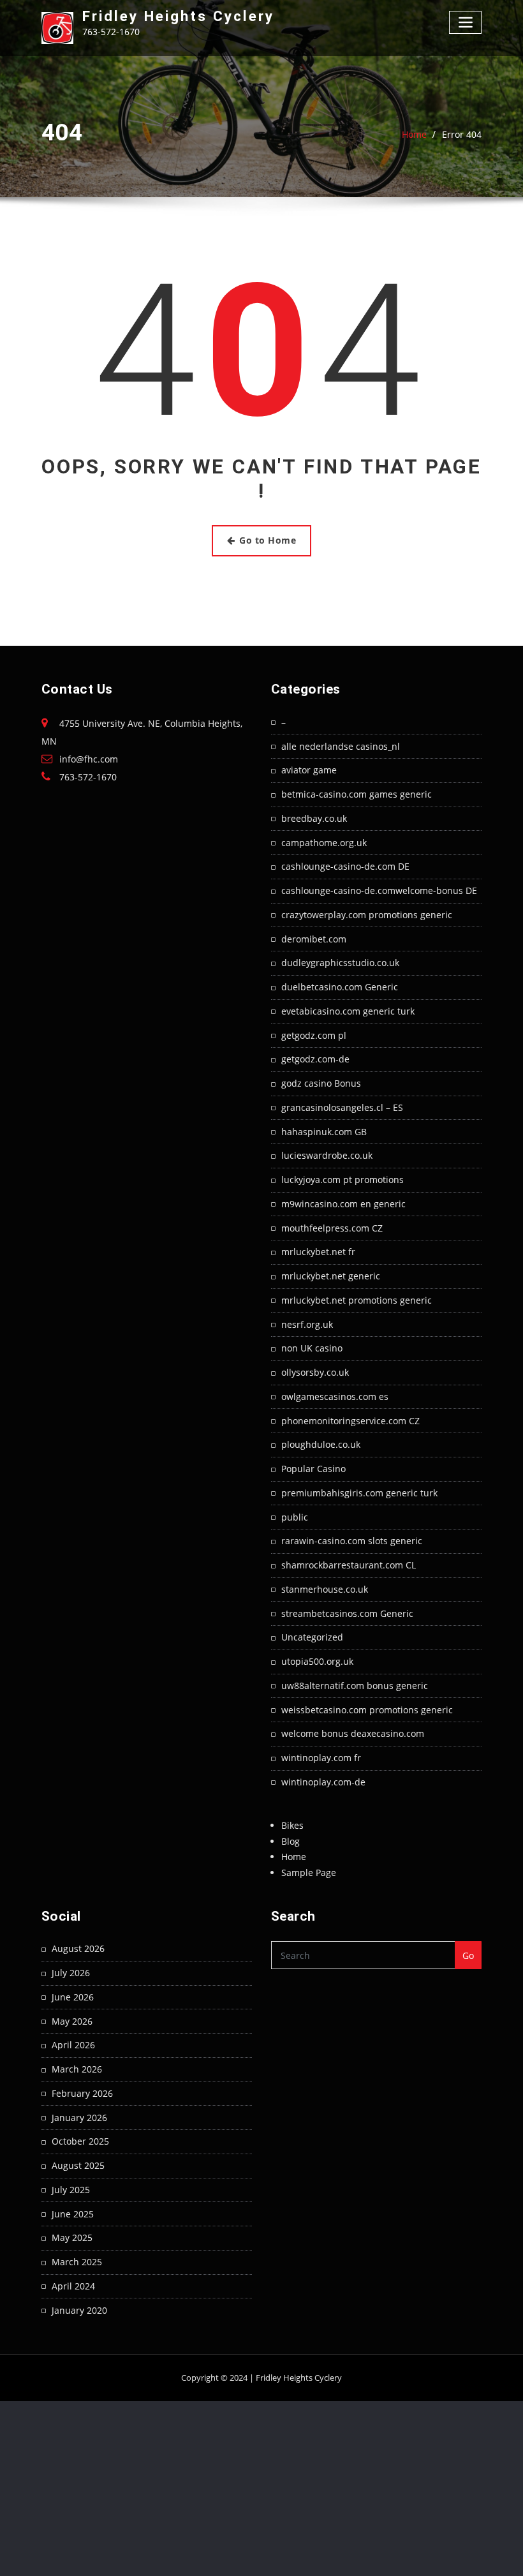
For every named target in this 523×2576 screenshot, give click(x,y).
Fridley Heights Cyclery (178, 16)
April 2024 (73, 2286)
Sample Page (309, 1872)
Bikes (292, 1825)
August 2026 (78, 1948)
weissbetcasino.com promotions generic (367, 1710)
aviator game (309, 770)
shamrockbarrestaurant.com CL (349, 1565)
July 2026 (71, 1973)
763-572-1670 (88, 777)
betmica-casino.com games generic (357, 794)
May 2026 (72, 2021)
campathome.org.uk (324, 843)
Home (414, 134)
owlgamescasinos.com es (335, 1396)
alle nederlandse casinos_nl (341, 746)
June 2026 (73, 1997)
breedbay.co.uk (314, 818)
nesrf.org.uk (307, 1324)
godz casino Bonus (321, 1083)
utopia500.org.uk (317, 1661)
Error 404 (462, 134)
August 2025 (78, 2165)
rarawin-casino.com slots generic (352, 1541)
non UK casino (312, 1348)
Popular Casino (313, 1469)
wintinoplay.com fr (321, 1758)
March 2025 (77, 2262)
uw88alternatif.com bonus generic (355, 1686)
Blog (291, 1841)
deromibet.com (314, 939)
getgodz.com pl (314, 1035)
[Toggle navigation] (465, 22)
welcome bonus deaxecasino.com (353, 1733)
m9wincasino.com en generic (343, 1204)
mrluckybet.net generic (331, 1276)
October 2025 (80, 2141)
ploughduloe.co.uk (321, 1444)
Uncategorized (312, 1637)
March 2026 (77, 2069)
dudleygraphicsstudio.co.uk (340, 963)
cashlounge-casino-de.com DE (345, 866)
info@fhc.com (89, 759)
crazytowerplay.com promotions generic (367, 915)
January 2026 (79, 2118)
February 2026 (82, 2093)
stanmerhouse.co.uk (325, 1589)
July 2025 (71, 2190)
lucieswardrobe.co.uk (327, 1155)
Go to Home (268, 540)
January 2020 (79, 2310)
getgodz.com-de (315, 1059)
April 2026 (73, 2045)
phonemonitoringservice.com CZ (350, 1421)
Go (468, 1955)
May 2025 (72, 2237)
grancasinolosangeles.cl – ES (342, 1107)
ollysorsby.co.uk (315, 1372)
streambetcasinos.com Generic (347, 1613)
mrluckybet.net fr (318, 1252)
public (295, 1517)
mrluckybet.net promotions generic (357, 1300)
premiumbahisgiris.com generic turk (359, 1493)
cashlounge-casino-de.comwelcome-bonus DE (379, 890)
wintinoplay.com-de (323, 1782)
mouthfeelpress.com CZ (332, 1228)
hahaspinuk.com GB (324, 1132)
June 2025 (73, 2214)
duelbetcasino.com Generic (340, 987)
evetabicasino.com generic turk (348, 1011)
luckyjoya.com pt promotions (343, 1180)
